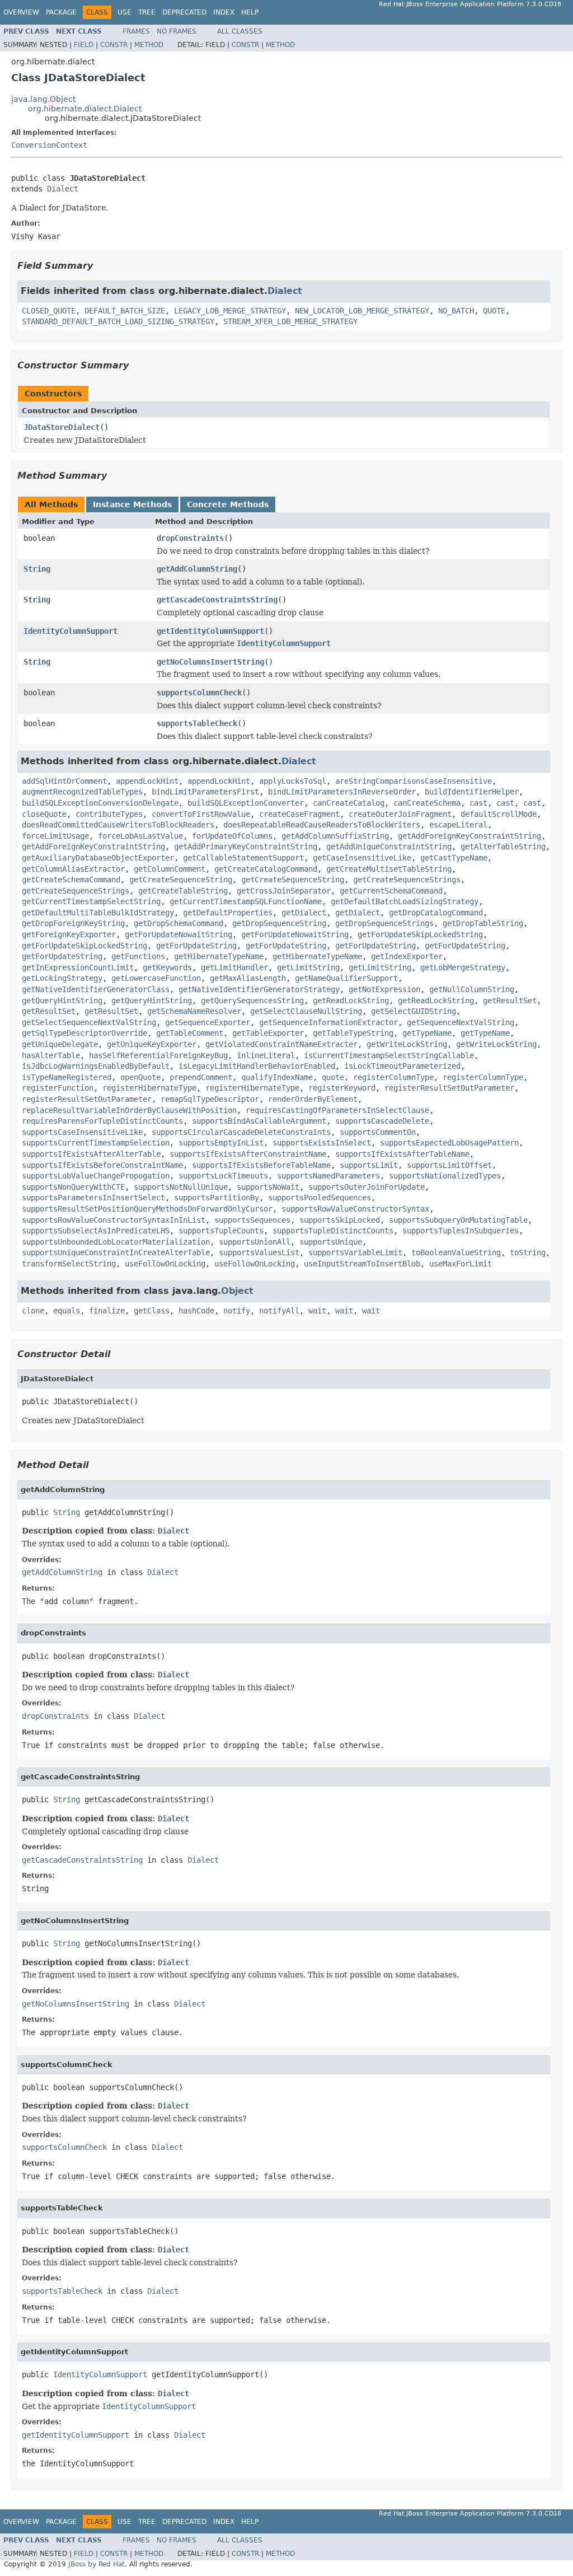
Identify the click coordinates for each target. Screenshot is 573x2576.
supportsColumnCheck (199, 693)
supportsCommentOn (378, 1132)
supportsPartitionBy (217, 1198)
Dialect (63, 189)
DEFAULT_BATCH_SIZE (125, 311)
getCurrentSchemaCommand (391, 891)
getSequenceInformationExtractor (328, 1022)
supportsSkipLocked (340, 1220)
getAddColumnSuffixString (335, 836)
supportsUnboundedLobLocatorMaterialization (116, 1242)
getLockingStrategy (62, 978)
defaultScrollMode (499, 814)
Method (149, 45)
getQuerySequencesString (252, 1001)
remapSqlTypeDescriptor (210, 1099)
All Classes (240, 31)
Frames (136, 31)
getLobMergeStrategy (463, 967)
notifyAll (279, 1311)
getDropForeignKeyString (73, 923)
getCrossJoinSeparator (284, 891)
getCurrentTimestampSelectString (91, 901)
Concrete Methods (228, 504)
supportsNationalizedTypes (445, 1176)
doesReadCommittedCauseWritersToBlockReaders (118, 825)
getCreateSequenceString (181, 880)
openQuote (140, 1077)
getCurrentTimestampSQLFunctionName (246, 901)
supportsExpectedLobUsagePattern (449, 1143)
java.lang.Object (43, 99)
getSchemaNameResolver (194, 1011)
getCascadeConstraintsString (217, 600)
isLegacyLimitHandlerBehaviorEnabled (257, 1066)
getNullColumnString (472, 989)
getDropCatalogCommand (436, 913)
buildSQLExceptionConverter (246, 803)
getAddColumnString (197, 569)
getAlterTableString (503, 847)
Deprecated (184, 12)
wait (317, 1311)
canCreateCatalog (349, 803)
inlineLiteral (266, 1055)
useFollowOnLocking (165, 1264)
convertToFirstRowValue (201, 814)
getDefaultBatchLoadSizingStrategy (405, 901)
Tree (147, 12)
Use (125, 12)
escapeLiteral (458, 825)
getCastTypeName (454, 858)
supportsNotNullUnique (181, 1187)
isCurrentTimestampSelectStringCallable (389, 1055)
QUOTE (494, 311)
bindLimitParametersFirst (205, 792)
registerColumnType (393, 1077)
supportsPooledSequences (320, 1198)
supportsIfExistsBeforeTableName (261, 1165)
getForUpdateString (196, 946)
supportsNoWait (268, 1187)
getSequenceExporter (208, 1022)
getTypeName (427, 1033)
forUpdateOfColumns (232, 836)
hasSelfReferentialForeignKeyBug (158, 1055)
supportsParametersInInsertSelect (93, 1198)
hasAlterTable (51, 1055)
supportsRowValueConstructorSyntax (355, 1209)
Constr (114, 45)
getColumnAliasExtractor (73, 869)
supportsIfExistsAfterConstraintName (248, 1154)
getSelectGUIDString (414, 1011)
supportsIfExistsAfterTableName (402, 1154)
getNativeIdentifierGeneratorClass (96, 989)
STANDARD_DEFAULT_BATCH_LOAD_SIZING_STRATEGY (118, 321)
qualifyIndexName (277, 1077)
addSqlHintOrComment (64, 781)
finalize (107, 1311)
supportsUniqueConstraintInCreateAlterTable (116, 1252)
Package (61, 12)
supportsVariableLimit (355, 1252)
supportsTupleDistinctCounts (333, 1231)
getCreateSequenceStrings (407, 880)
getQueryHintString (62, 1001)
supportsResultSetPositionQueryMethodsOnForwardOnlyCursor (147, 1209)
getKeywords (167, 967)
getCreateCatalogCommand (266, 869)
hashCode (196, 1311)
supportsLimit (369, 1165)
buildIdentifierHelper (472, 792)
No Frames (177, 31)
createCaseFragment (299, 814)
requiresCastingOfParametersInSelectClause (337, 1110)
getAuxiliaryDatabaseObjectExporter (98, 858)
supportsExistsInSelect (322, 1143)
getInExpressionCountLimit (78, 967)
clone (33, 1311)
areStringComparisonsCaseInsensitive (414, 781)
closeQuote (44, 814)
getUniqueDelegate (60, 1044)
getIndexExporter (407, 956)
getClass (152, 1311)
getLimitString (308, 967)
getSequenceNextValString (461, 1022)
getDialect (304, 913)
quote (333, 1077)
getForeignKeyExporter (69, 934)
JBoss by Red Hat (97, 2564)
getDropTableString (483, 923)
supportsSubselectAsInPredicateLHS (96, 1231)
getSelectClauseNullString (306, 1011)
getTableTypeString (353, 1033)
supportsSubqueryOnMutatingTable (458, 1220)
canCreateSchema (427, 803)
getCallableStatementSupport (243, 858)
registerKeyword (342, 1088)
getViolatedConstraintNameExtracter (281, 1044)
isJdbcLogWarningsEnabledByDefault (96, 1066)
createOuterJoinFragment (400, 814)
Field (84, 45)
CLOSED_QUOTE (49, 311)
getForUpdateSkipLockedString (420, 934)
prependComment (201, 1077)
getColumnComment (170, 869)
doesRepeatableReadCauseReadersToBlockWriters (322, 825)
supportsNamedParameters (328, 1176)
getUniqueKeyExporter (152, 1044)
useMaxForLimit (461, 1264)
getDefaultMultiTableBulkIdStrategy (98, 913)
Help (250, 12)
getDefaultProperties (228, 913)
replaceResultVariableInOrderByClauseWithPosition (129, 1110)
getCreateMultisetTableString (389, 869)
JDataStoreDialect (62, 427)
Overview (21, 12)
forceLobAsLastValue (140, 836)
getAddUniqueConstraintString (389, 847)
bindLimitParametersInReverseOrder (342, 792)
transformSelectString (69, 1264)
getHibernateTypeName (219, 956)
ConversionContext (49, 145)
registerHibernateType (149, 1088)
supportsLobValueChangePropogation (96, 1176)
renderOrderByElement (313, 1099)
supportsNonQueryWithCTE (73, 1187)
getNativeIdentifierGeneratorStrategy (259, 989)
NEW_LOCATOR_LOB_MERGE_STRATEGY (362, 311)
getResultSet (510, 1001)
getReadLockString (351, 1001)
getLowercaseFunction (156, 978)
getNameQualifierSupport (346, 978)
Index (224, 12)
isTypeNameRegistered (67, 1077)
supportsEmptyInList (221, 1143)
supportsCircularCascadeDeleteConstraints (241, 1132)
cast (478, 803)
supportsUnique (331, 1242)
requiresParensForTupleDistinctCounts (102, 1121)
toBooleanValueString (456, 1252)
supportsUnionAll (255, 1242)
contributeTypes (109, 814)
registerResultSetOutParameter (449, 1088)
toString (528, 1252)
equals (67, 1311)
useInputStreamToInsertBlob (362, 1264)
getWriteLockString (407, 1044)
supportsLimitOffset (449, 1165)
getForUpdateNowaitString (179, 934)
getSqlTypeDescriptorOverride (84, 1033)
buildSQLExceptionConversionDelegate (100, 803)
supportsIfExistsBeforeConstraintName (102, 1165)
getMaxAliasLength (248, 978)
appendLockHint (147, 781)
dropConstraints (190, 538)
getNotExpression (384, 989)
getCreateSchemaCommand (71, 880)
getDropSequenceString (279, 923)
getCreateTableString (183, 891)
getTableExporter (268, 1033)
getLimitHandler (234, 967)
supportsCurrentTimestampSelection (96, 1143)
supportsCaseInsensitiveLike (82, 1132)
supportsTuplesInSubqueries (461, 1231)
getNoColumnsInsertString (210, 662)
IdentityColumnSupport (71, 631)
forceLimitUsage (55, 836)
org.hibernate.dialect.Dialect (85, 109)
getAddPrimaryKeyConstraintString (246, 847)
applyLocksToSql (293, 781)
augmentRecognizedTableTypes (82, 792)
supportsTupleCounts (221, 1231)
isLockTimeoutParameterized (402, 1066)
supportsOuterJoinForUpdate (367, 1187)
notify (237, 1311)
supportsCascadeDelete (382, 1121)
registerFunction (58, 1088)
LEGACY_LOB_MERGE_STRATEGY (230, 311)
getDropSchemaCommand (179, 923)
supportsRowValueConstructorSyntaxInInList (114, 1220)
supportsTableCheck (197, 723)
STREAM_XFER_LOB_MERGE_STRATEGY (290, 321)
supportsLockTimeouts (223, 1176)
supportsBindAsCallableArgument (259, 1121)
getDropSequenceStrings (384, 923)
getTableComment (190, 1033)
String (37, 569)
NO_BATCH (456, 311)
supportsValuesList (259, 1252)
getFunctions (138, 956)
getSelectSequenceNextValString (89, 1022)
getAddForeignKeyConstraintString (469, 836)
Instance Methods (132, 504)
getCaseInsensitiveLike (362, 858)
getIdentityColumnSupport (210, 631)
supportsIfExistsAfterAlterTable (91, 1154)
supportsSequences (252, 1220)
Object (237, 1291)
